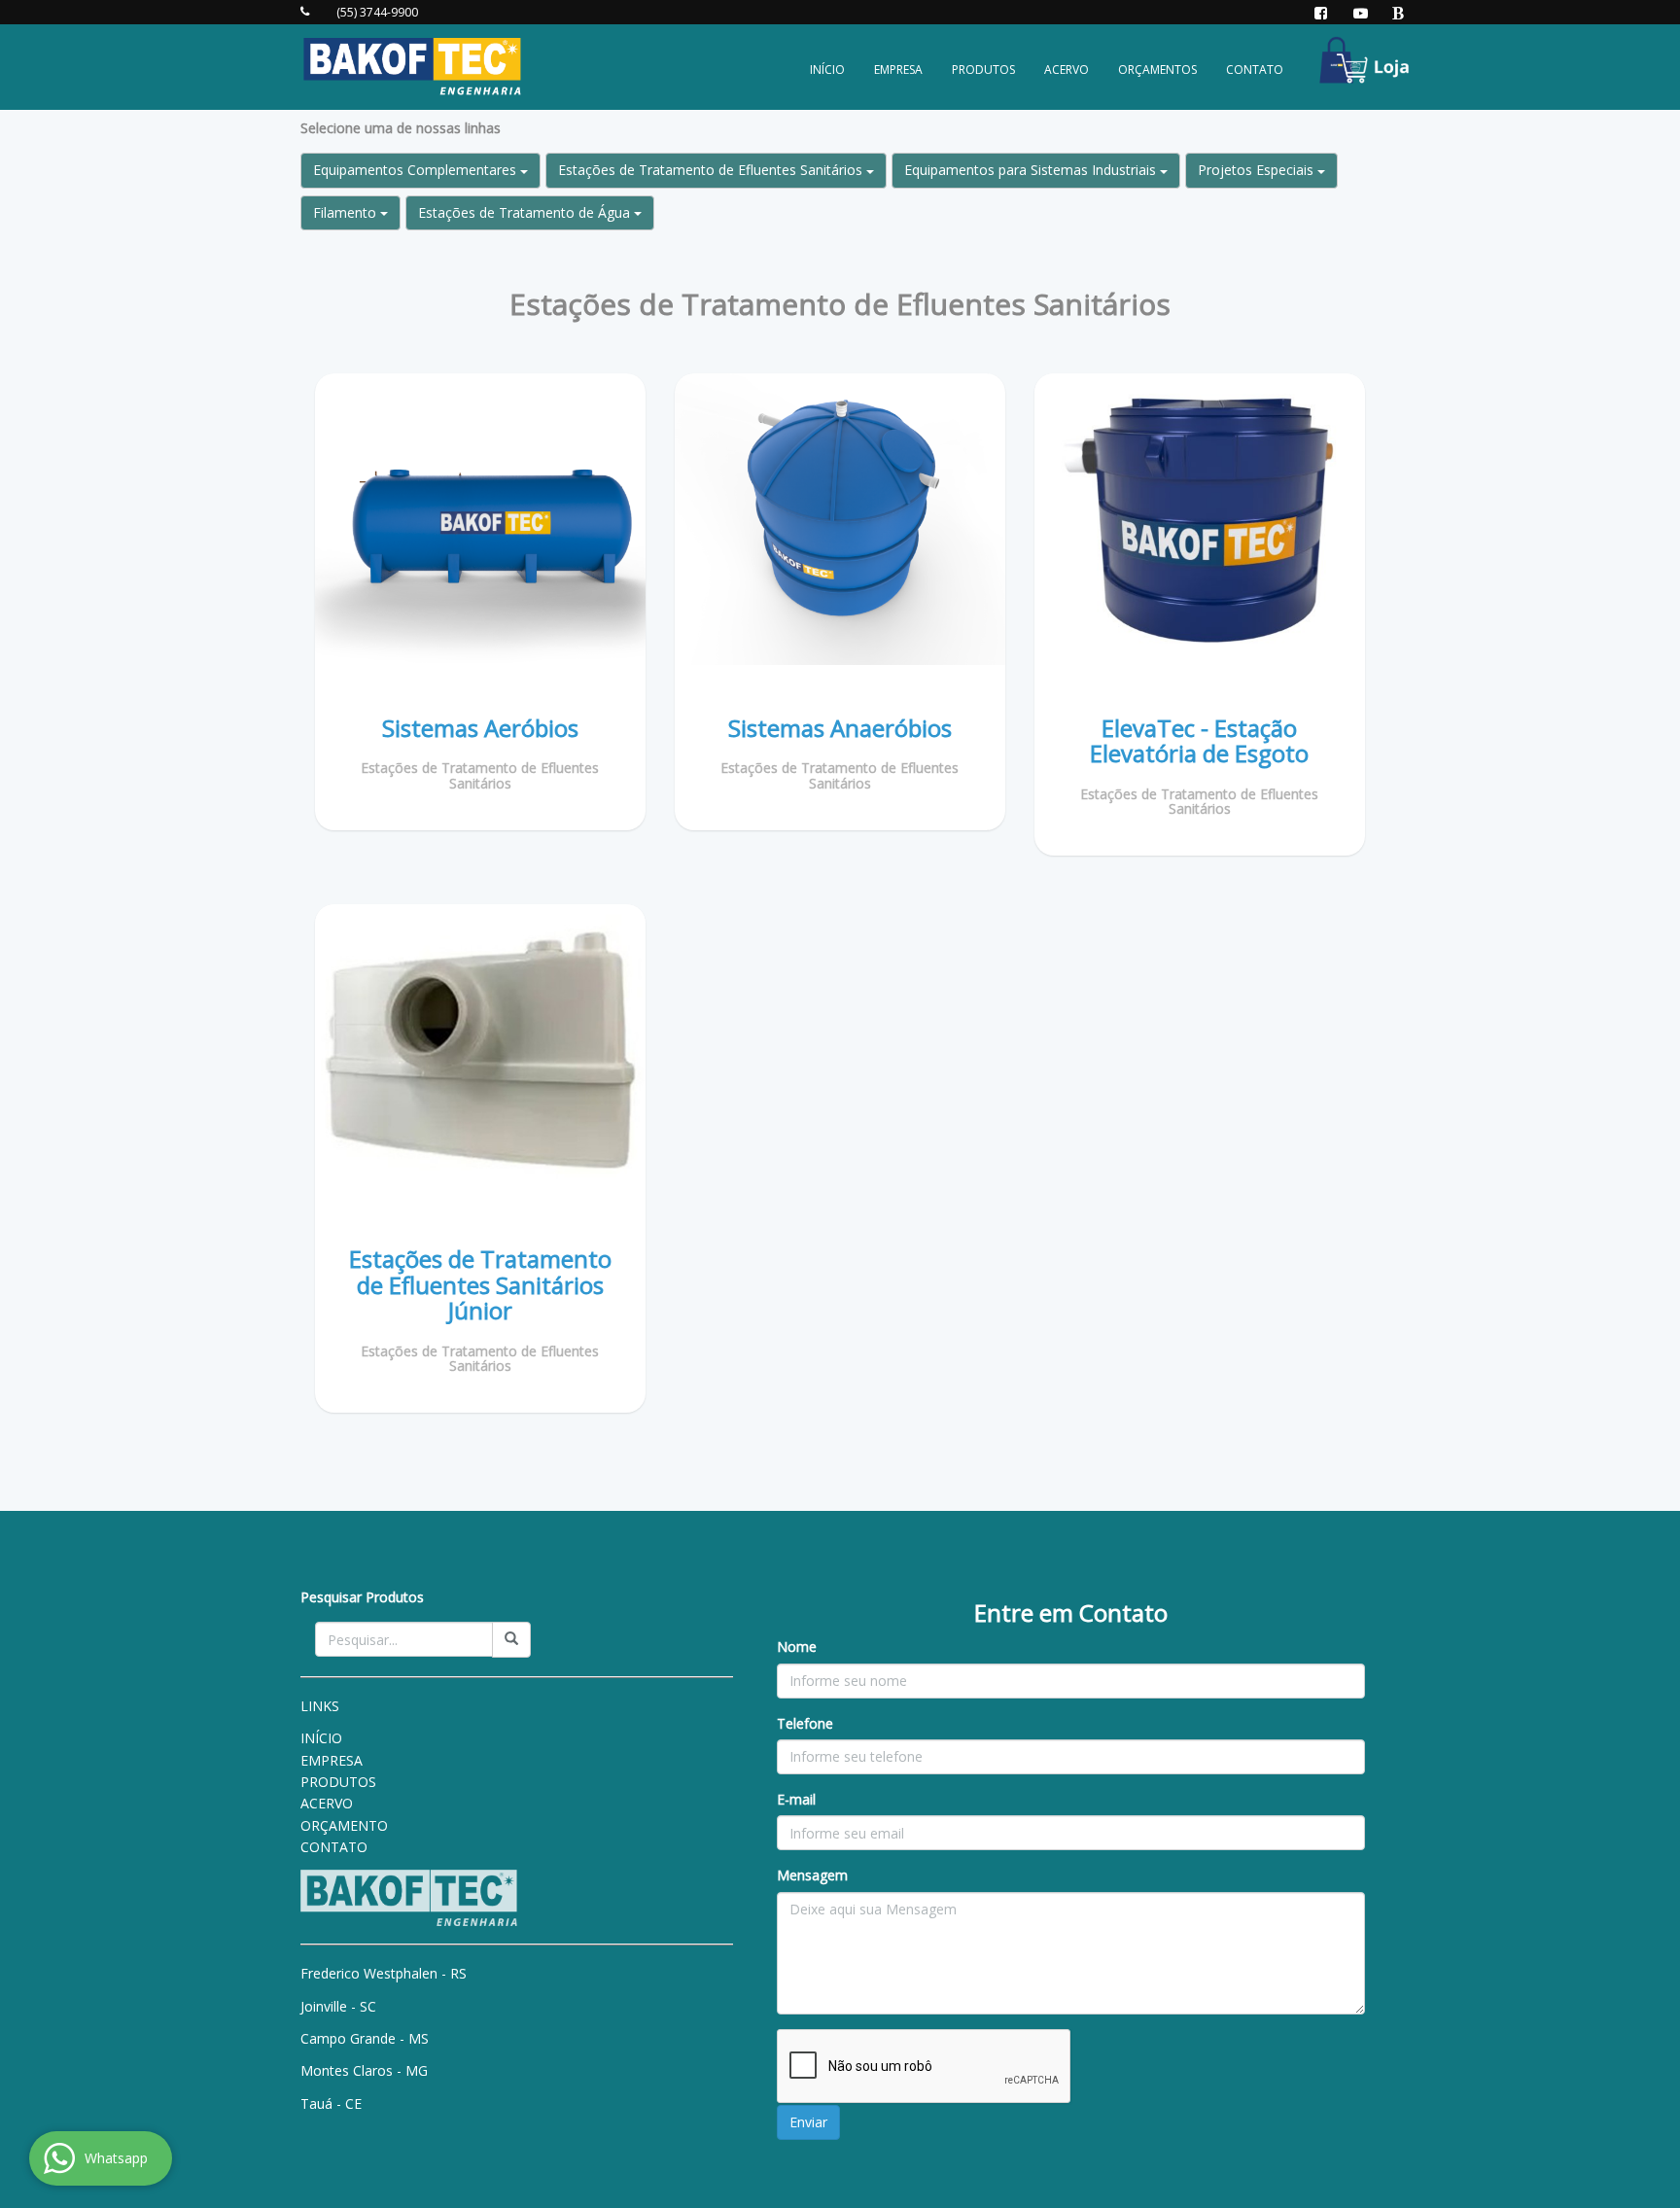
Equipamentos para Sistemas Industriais (1032, 170)
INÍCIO (827, 70)
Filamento (347, 212)
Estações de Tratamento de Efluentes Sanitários (712, 170)
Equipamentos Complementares (417, 170)
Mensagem (812, 1875)
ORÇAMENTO (344, 1825)
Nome (797, 1647)
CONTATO (1255, 70)
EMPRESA (898, 70)
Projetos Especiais (1258, 170)
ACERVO (1067, 70)
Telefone (805, 1723)
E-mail (796, 1799)
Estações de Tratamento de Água (526, 212)
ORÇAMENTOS (1157, 70)
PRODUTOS (983, 70)
